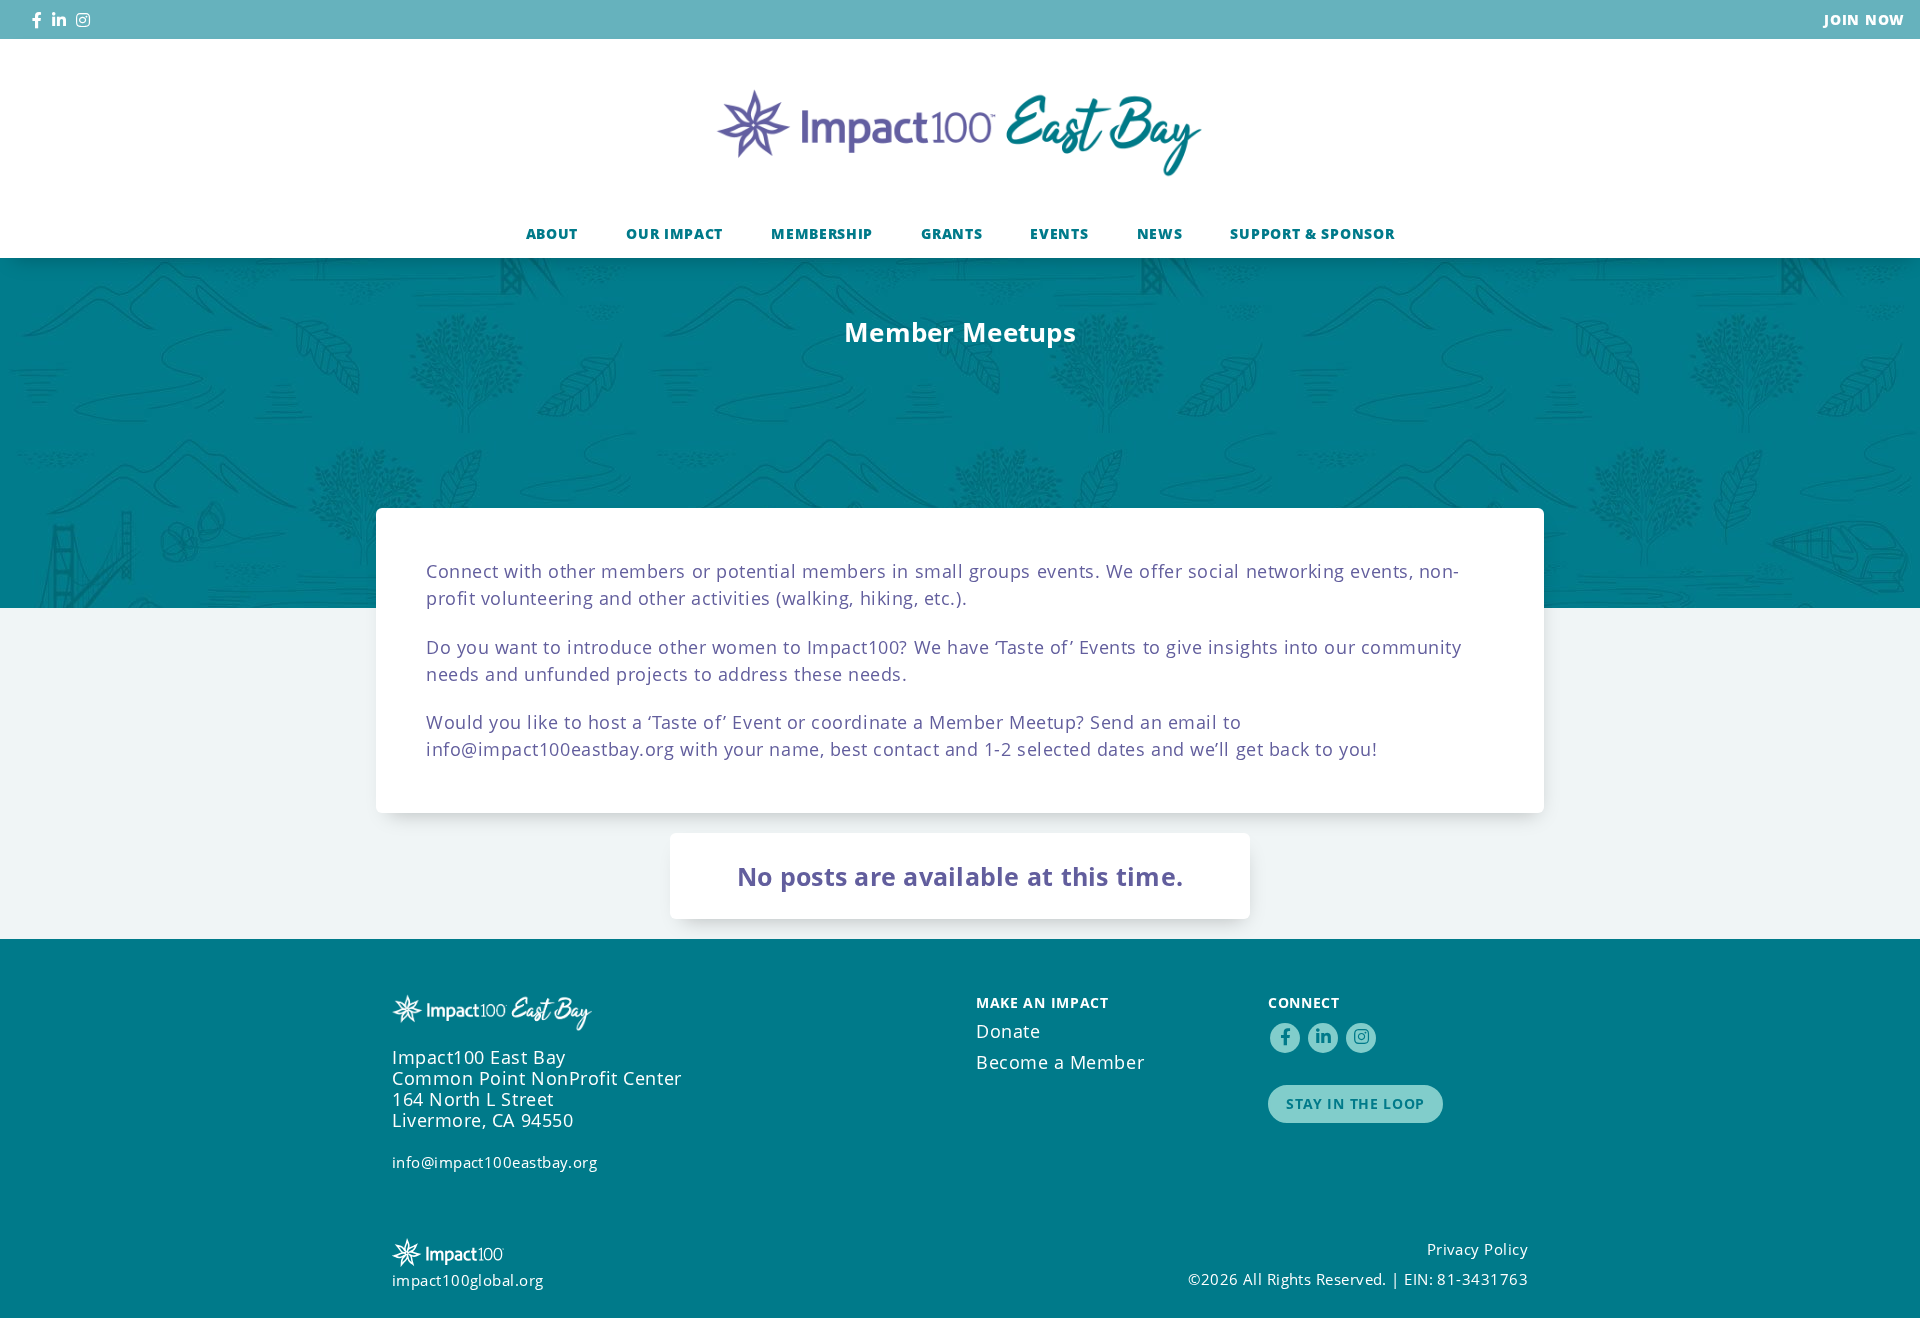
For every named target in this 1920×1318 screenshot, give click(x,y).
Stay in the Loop (1355, 1103)
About (552, 233)
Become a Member (1060, 1062)
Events (1059, 233)
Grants (951, 233)
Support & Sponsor (1312, 233)
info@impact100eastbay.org (550, 749)
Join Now (1864, 19)
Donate (1008, 1031)
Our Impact (674, 233)
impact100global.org (468, 1280)
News (1160, 233)
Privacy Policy (1477, 1249)
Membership (822, 233)
